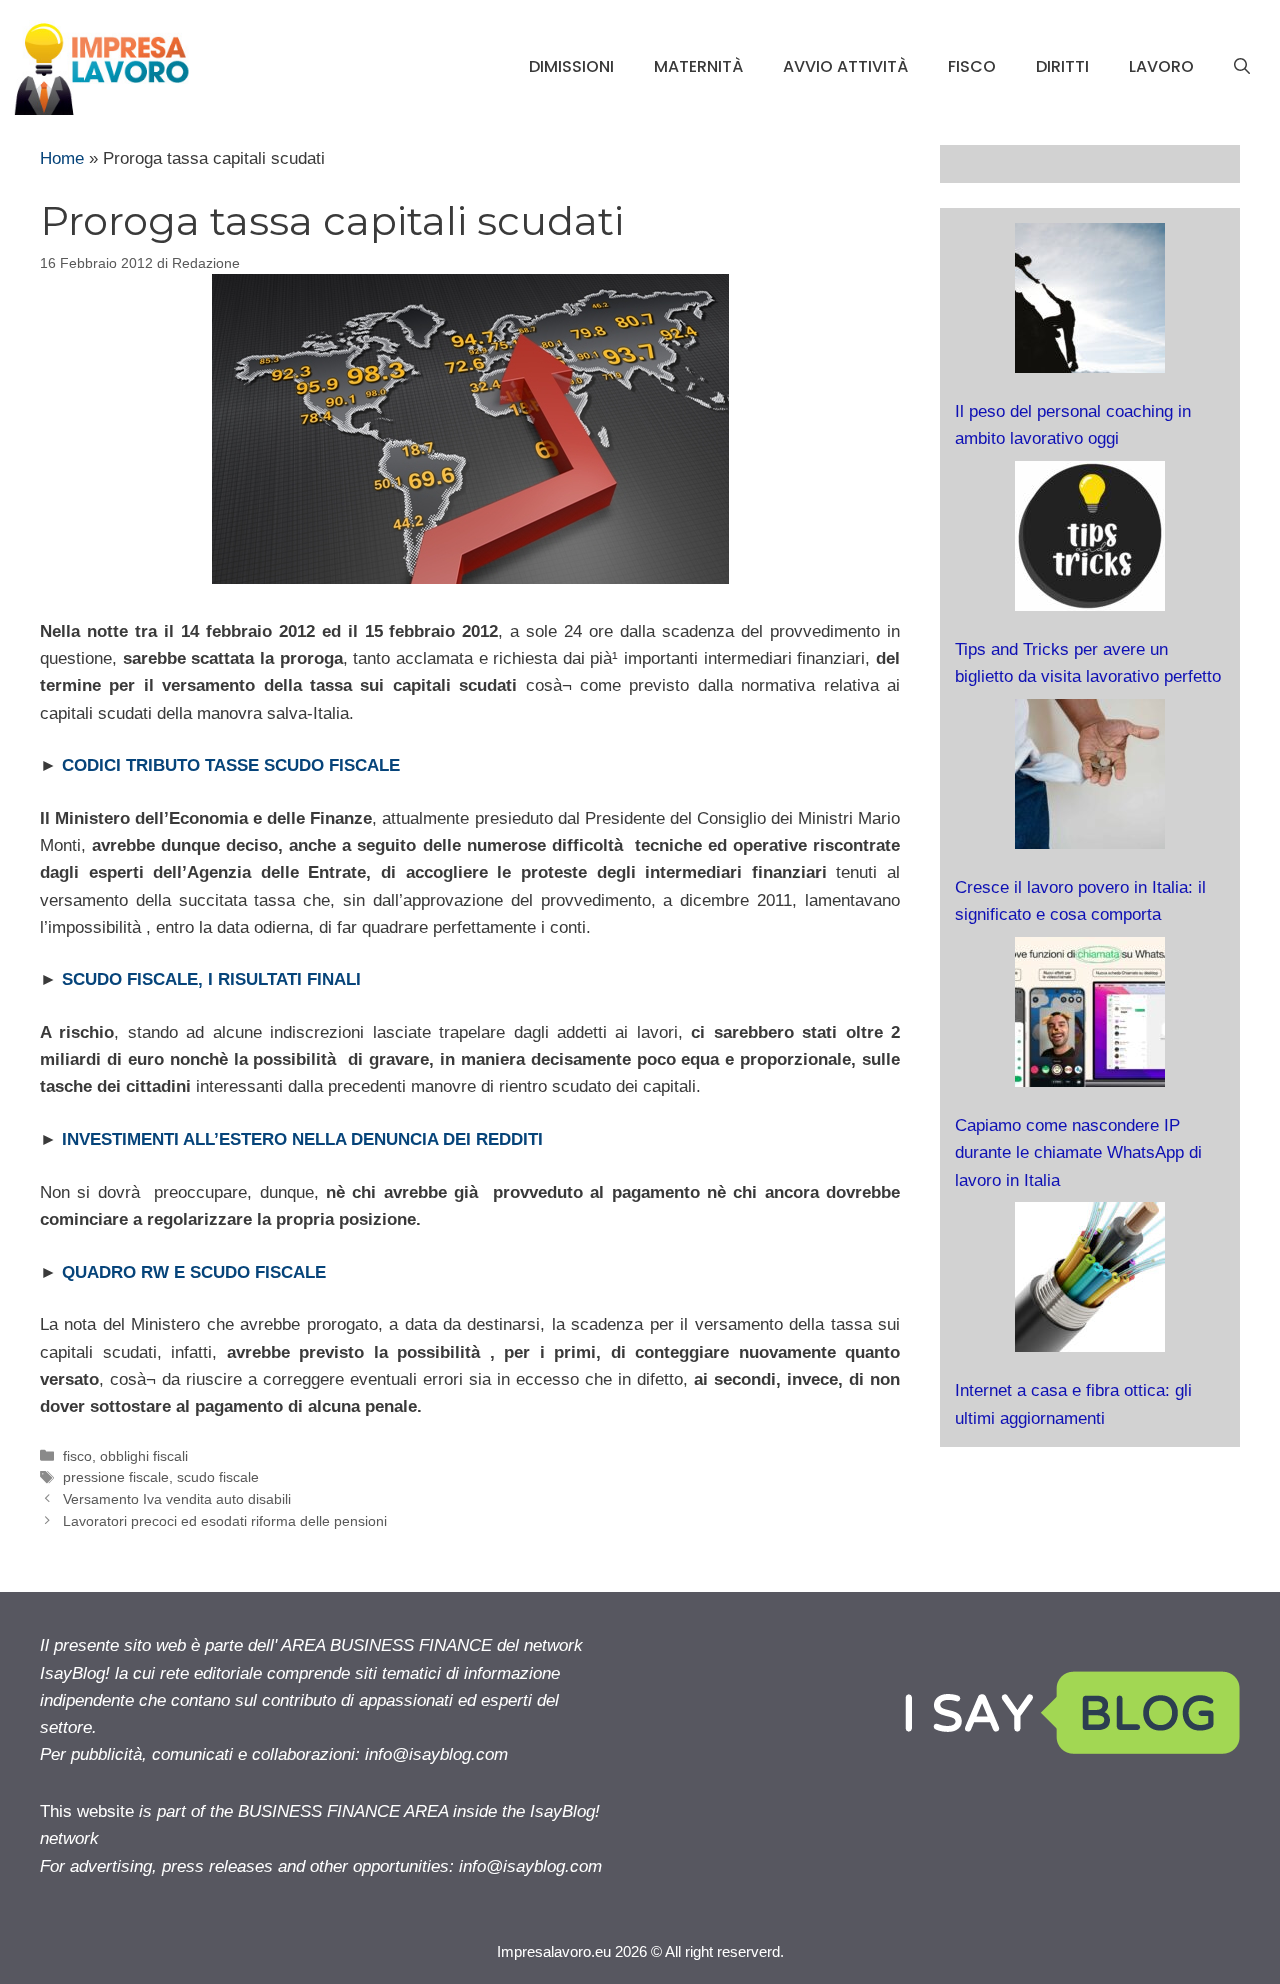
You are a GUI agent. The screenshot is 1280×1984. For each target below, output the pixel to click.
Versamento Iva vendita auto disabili (177, 1499)
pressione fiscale (116, 1477)
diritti (1062, 66)
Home (62, 158)
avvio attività (845, 66)
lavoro (1161, 66)
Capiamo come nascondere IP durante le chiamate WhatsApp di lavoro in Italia (1078, 1152)
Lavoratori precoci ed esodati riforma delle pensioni (225, 1521)
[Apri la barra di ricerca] (1242, 67)
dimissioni (571, 66)
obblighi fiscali (144, 1456)
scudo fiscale (218, 1477)
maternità (698, 66)
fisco (972, 66)
